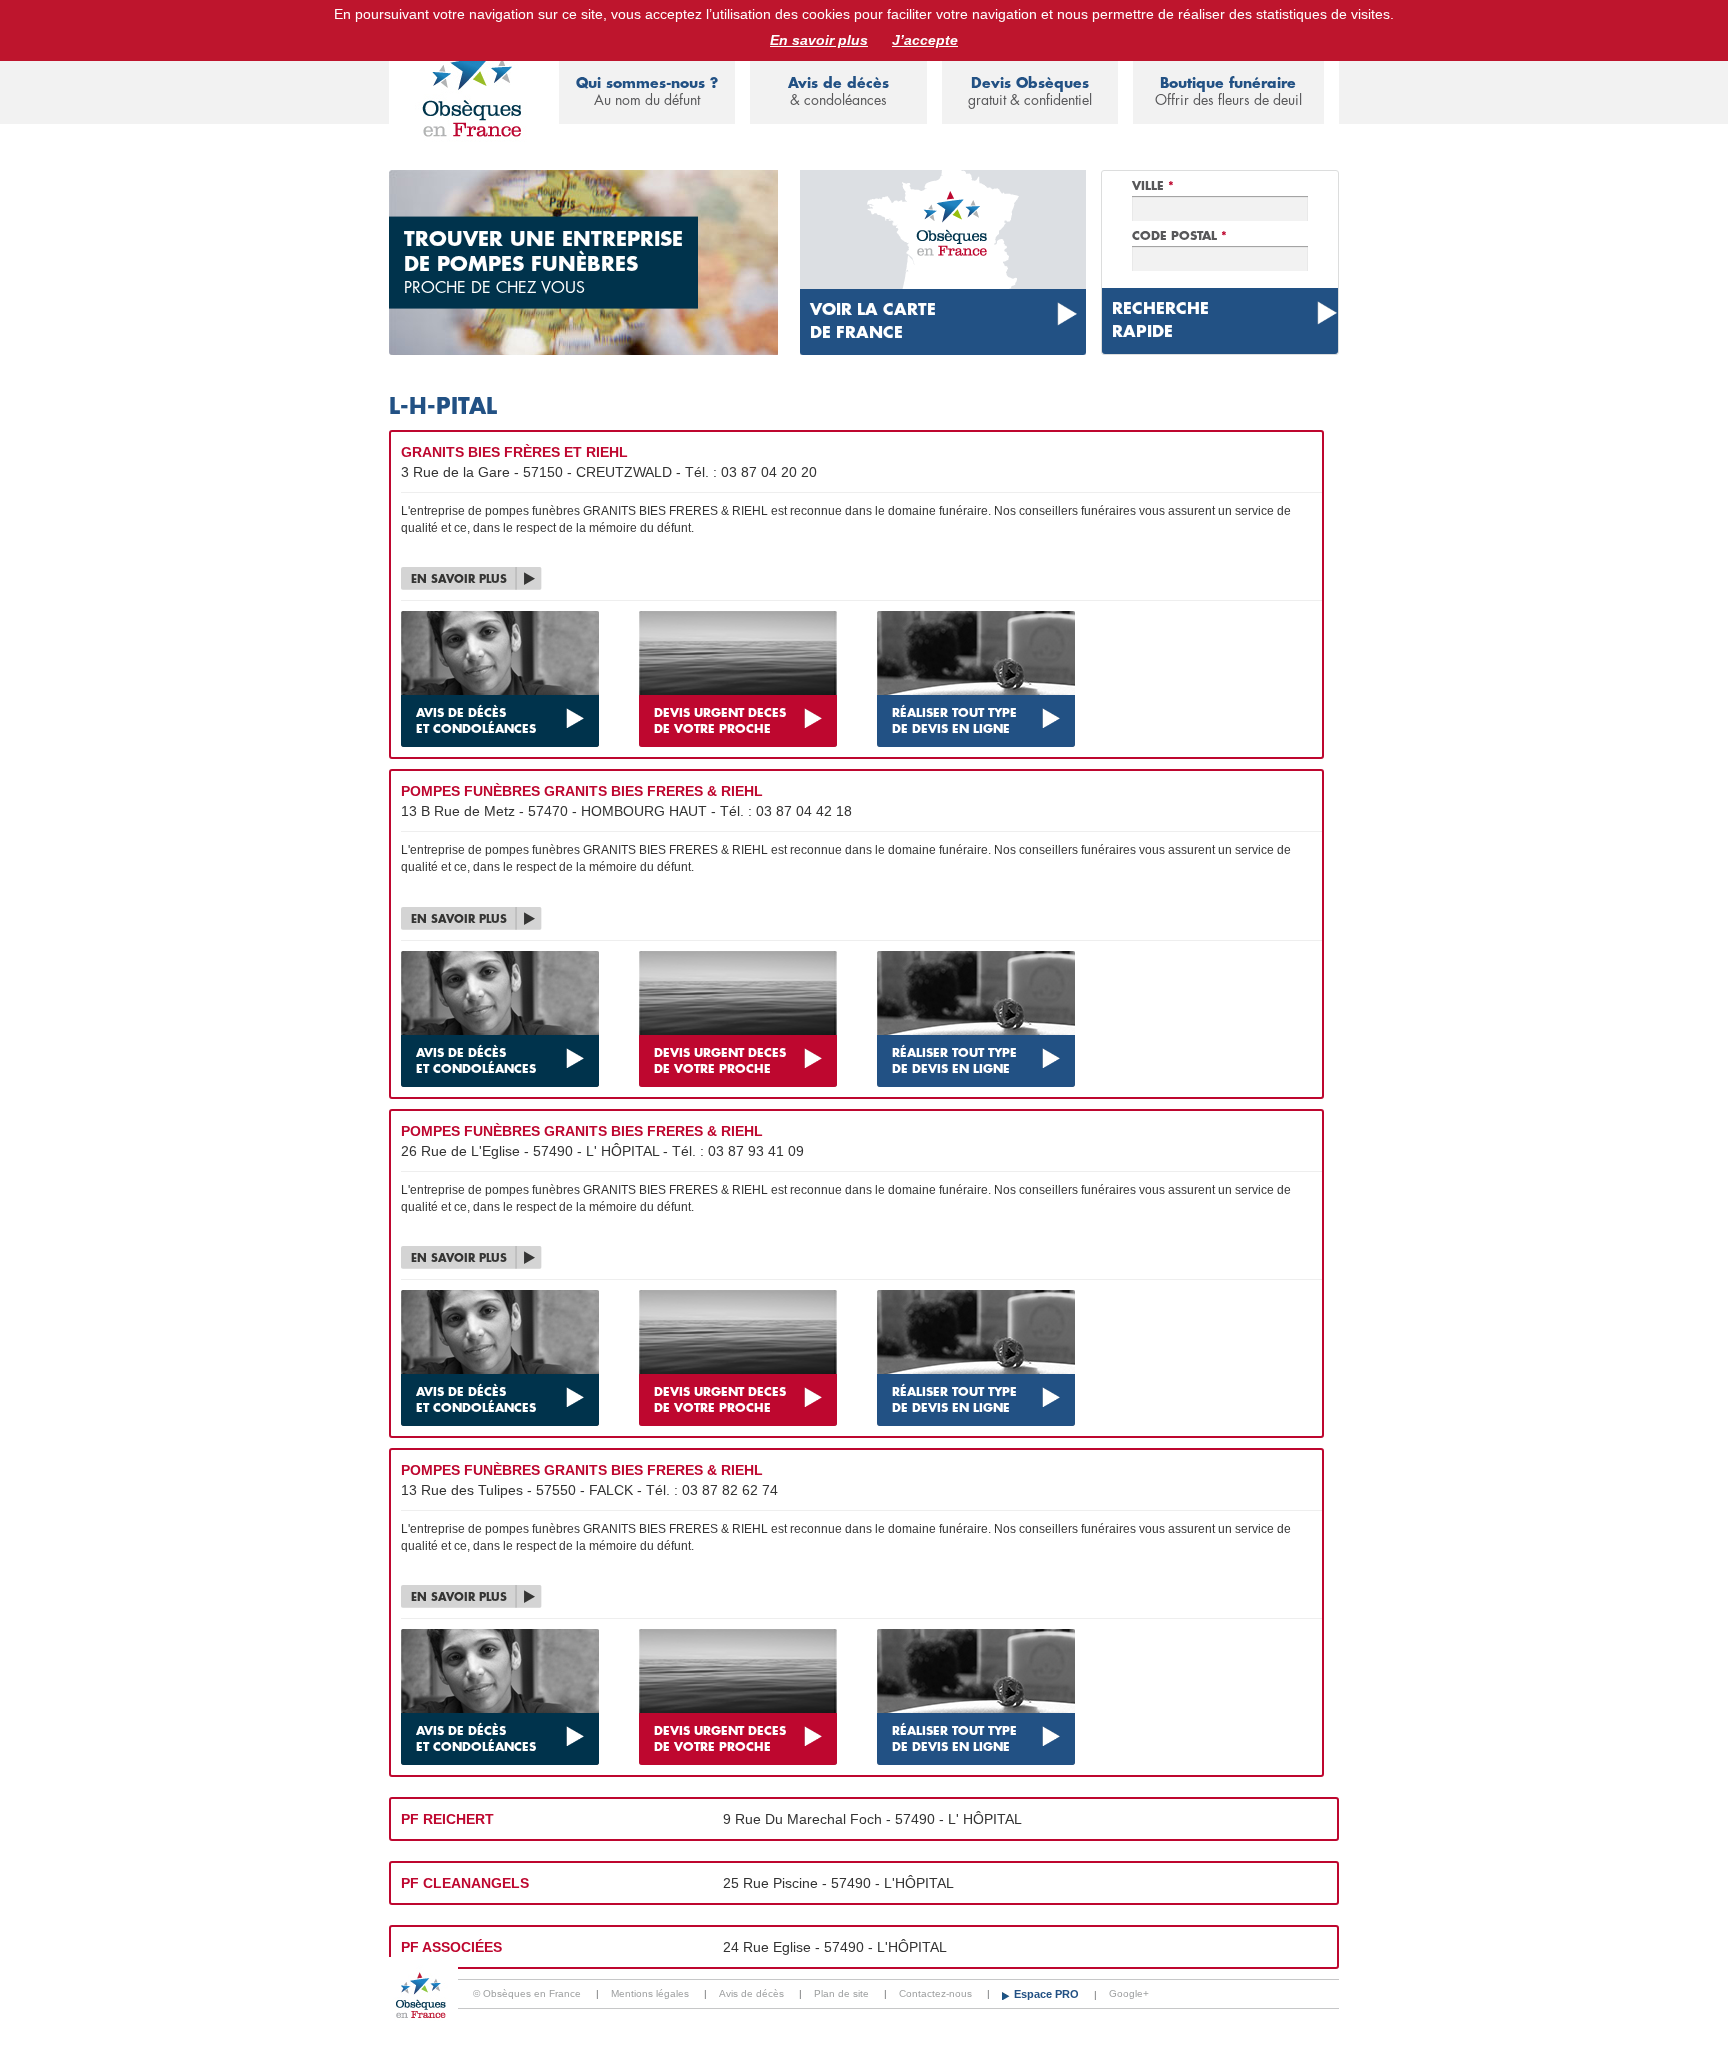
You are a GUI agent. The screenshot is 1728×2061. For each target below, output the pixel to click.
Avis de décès (838, 91)
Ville (1153, 186)
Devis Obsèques (1030, 91)
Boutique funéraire (1228, 91)
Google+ (1129, 1993)
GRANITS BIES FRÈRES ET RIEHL (514, 452)
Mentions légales (650, 1993)
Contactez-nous (935, 1993)
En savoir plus (819, 40)
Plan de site (841, 1993)
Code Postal (1179, 236)
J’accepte (925, 40)
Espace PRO (1048, 1994)
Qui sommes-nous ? (647, 91)
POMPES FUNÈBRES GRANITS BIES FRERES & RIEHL (582, 791)
